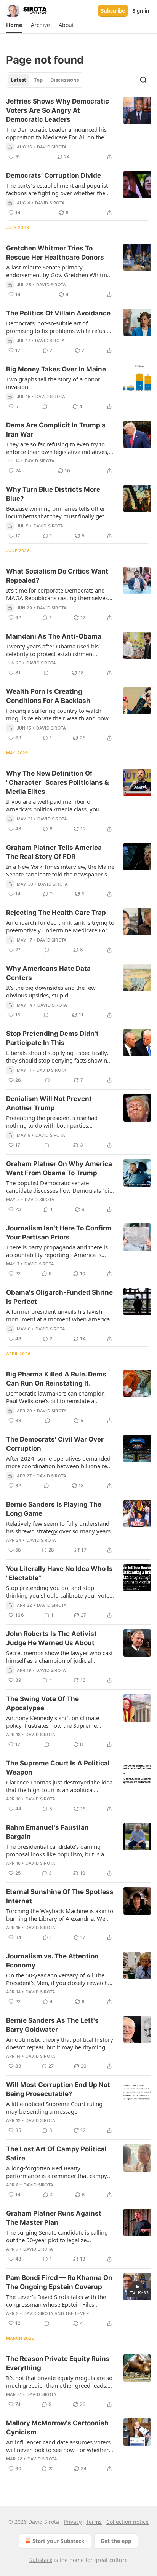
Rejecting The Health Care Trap (56, 913)
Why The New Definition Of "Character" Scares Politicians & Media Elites (57, 782)
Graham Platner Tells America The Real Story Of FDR (54, 852)
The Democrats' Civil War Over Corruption (55, 1444)
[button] (14, 25)
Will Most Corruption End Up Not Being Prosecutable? (58, 2089)
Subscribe (113, 11)
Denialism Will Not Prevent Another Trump (49, 1103)
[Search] (143, 80)
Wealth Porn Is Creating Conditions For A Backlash (48, 696)
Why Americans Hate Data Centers (48, 973)
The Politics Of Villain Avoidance (58, 313)
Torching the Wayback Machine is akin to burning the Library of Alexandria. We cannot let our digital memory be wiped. (60, 1915)
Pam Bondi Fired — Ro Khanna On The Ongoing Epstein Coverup (59, 2282)
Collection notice (127, 2522)
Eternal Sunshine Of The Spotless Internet (60, 1896)
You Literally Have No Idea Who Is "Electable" (59, 1573)
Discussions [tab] (65, 80)
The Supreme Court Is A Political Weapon (58, 1768)
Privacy (73, 2522)
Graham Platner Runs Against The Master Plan (54, 2218)
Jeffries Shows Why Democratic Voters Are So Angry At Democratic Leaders (58, 110)
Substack (41, 2560)
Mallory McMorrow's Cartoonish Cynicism (57, 2428)
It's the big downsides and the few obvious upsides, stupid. (51, 991)
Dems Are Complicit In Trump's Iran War (56, 430)
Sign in (141, 11)
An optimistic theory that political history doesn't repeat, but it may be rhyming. (60, 2043)
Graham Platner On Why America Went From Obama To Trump (59, 1168)
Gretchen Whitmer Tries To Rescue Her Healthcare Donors (55, 253)
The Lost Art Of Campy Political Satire (56, 2154)
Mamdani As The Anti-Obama (54, 636)
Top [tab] (38, 80)
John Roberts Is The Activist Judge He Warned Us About (51, 1638)
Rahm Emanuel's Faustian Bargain (47, 1832)
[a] (137, 2287)
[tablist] (45, 80)
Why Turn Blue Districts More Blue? (53, 494)
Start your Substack (58, 2541)
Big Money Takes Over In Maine (56, 369)
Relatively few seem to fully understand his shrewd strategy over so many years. (59, 1527)
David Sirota (52, 147)
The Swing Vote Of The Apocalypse (42, 1703)
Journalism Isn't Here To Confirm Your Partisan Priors (59, 1233)
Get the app (116, 2541)
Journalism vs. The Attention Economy (52, 1961)
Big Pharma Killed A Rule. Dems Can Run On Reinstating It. (56, 1379)
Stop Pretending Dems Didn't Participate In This (52, 1038)
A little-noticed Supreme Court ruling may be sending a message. (54, 2108)
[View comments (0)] (45, 406)
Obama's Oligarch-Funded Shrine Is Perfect (59, 1297)
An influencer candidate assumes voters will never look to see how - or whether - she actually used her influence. (59, 2446)
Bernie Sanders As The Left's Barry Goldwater (52, 2025)
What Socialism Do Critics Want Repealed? (57, 576)
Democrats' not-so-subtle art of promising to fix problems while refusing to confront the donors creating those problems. (60, 327)
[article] (78, 129)
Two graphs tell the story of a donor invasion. (53, 383)
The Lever (77, 2313)
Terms (94, 2522)
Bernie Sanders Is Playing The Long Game (54, 1509)
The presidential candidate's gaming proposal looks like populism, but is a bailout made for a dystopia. (55, 1850)
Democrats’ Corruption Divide (54, 175)
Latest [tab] (18, 80)
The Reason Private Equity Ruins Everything (58, 2363)
